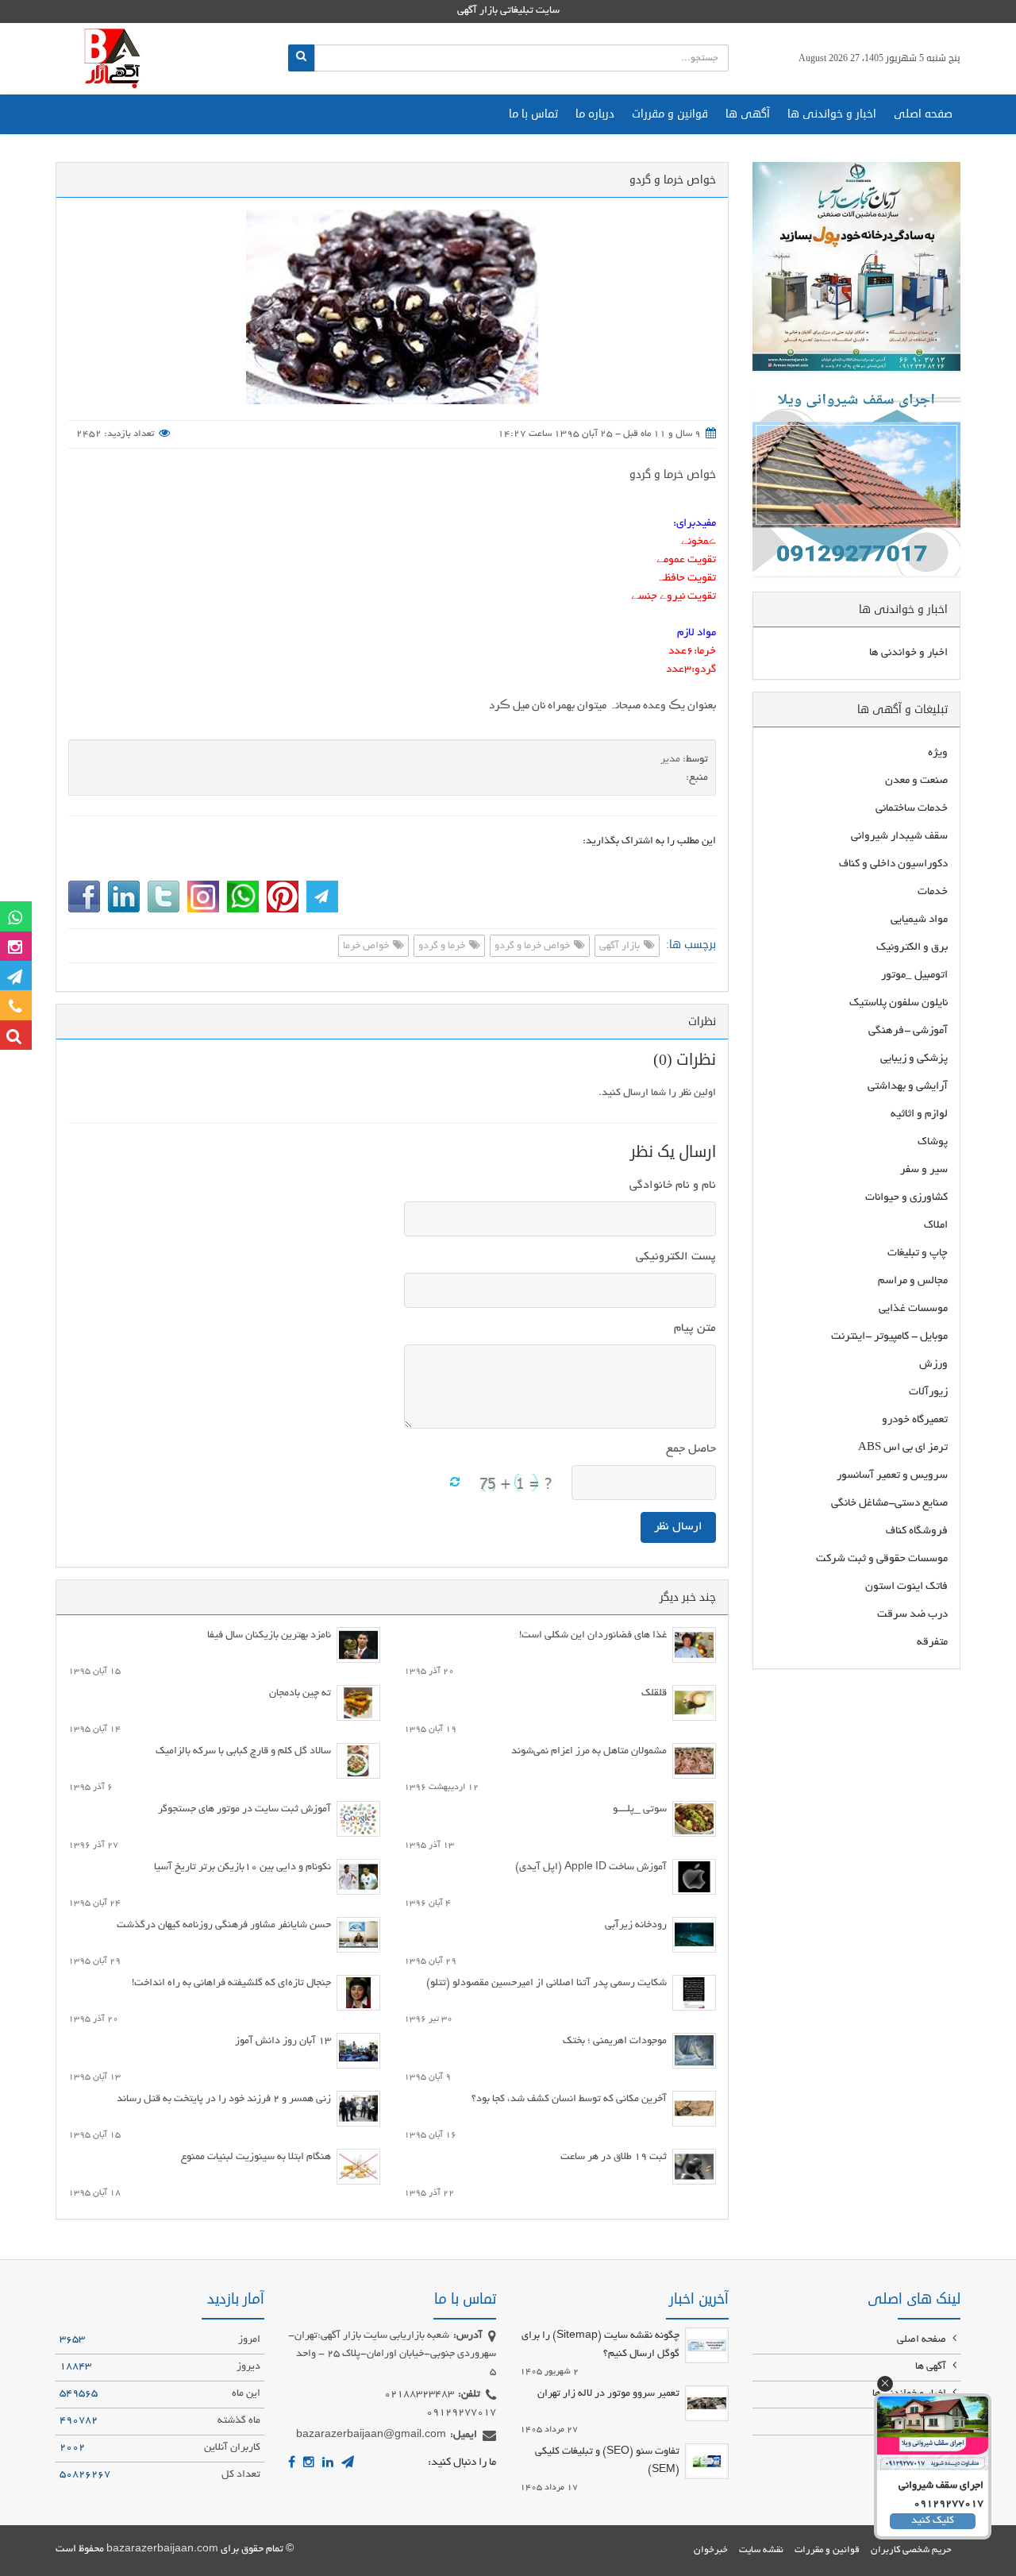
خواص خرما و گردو (673, 474)
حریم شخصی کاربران (911, 2550)
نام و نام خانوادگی (673, 1186)
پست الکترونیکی (676, 1257)
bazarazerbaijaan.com (162, 2550)
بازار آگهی (621, 947)
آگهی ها (748, 114)
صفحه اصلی (923, 114)
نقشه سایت (761, 2550)
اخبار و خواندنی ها (832, 114)
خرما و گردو (443, 947)
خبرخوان (711, 2550)
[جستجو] (301, 58)
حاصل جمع (691, 1449)
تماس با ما (533, 114)
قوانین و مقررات (670, 114)
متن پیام (695, 1328)
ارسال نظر (678, 1527)
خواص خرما (367, 947)
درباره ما (595, 114)
